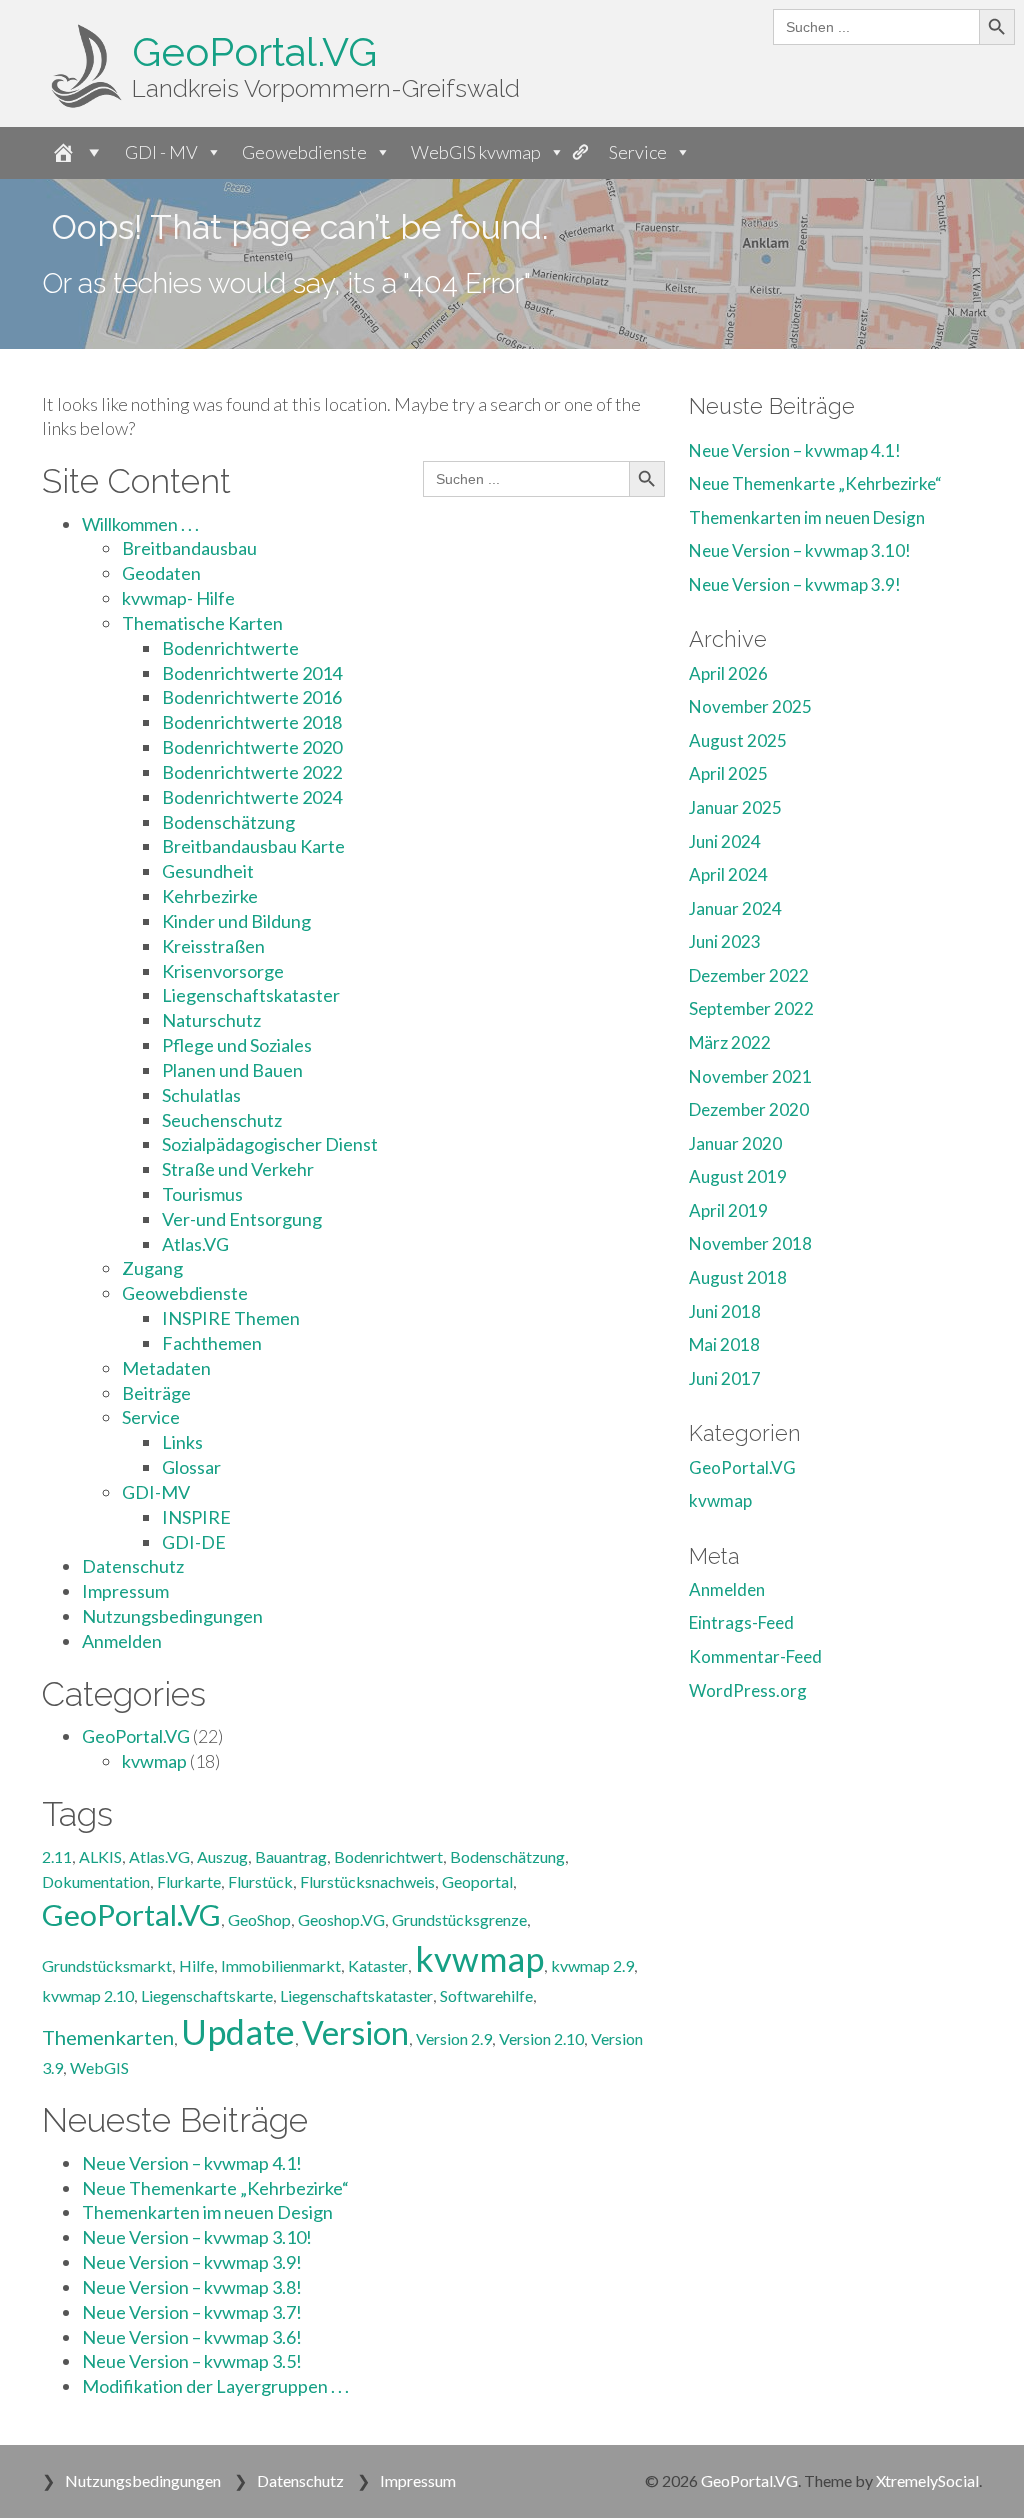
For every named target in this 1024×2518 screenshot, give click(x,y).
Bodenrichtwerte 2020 (252, 747)
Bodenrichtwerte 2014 (252, 673)
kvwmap (154, 1761)
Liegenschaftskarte (207, 1995)
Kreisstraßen (213, 946)
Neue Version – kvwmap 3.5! (192, 2361)
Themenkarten (108, 2037)
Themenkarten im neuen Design (207, 2212)
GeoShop (259, 1919)
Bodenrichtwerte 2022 (252, 772)
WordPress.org (748, 1690)
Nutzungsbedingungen (172, 1616)
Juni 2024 (725, 841)
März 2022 (730, 1042)
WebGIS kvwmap (476, 152)
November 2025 (750, 706)
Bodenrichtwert (388, 1856)
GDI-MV (156, 1492)
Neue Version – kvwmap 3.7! (192, 2312)
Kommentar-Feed (755, 1656)
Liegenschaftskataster (251, 995)
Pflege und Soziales (237, 1045)
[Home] (71, 152)
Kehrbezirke (210, 896)
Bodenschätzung (228, 822)
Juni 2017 (725, 1378)
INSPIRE (196, 1517)
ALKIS (100, 1856)
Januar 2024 (735, 908)
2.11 (57, 1856)
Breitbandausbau (189, 548)
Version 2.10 (541, 2038)
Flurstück (260, 1881)
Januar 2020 (735, 1143)
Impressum (125, 1591)
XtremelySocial (927, 2480)
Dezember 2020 (749, 1109)
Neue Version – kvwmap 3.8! (192, 2287)
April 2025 (728, 773)
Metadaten (166, 1368)
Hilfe (196, 1965)
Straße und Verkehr (238, 1169)
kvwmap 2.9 (592, 1965)
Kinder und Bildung (236, 921)
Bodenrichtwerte (230, 648)
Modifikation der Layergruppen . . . (215, 2386)
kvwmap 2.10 (88, 1995)
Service (638, 152)
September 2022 (751, 1008)
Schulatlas (201, 1095)
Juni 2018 (725, 1311)
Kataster (378, 1965)
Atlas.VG (195, 1244)
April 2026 (728, 673)
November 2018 (750, 1243)
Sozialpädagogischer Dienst (270, 1144)
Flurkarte (189, 1881)
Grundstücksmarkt (107, 1965)
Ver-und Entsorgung (242, 1219)
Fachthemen (212, 1343)
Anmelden (122, 1641)
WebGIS (99, 2067)
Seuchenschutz (222, 1120)
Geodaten (161, 573)
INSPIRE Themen (231, 1318)
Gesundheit (208, 871)
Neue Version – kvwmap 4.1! (192, 2163)
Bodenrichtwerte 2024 (252, 797)
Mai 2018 (724, 1344)
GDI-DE (194, 1542)
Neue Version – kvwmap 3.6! (192, 2337)
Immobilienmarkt (281, 1965)
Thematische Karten (202, 623)
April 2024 (728, 874)
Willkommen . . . (140, 524)
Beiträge (156, 1393)
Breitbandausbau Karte (253, 846)
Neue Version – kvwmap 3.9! (192, 2262)
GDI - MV (161, 152)
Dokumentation (96, 1881)
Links (182, 1442)
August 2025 (738, 740)
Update (238, 2031)
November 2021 (750, 1076)
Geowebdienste (304, 152)
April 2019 (728, 1210)
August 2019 (738, 1176)
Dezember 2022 (749, 975)
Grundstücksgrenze (459, 1919)
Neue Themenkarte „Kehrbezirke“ (215, 2188)
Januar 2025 (735, 807)
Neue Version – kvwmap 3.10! (197, 2237)
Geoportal (477, 1881)
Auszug (222, 1856)
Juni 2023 (725, 941)
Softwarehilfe (486, 1995)
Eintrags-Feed (741, 1622)
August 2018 (738, 1277)
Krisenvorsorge (223, 971)
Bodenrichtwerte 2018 (252, 722)
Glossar (191, 1467)
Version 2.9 (454, 2038)
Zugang (152, 1268)
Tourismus (202, 1194)
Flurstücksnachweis (367, 1881)
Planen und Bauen (232, 1070)
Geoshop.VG (341, 1919)
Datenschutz (133, 1566)
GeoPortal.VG (254, 51)
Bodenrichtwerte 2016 (252, 697)
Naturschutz (211, 1020)
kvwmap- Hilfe (178, 598)
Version (355, 2032)
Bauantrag (291, 1856)
